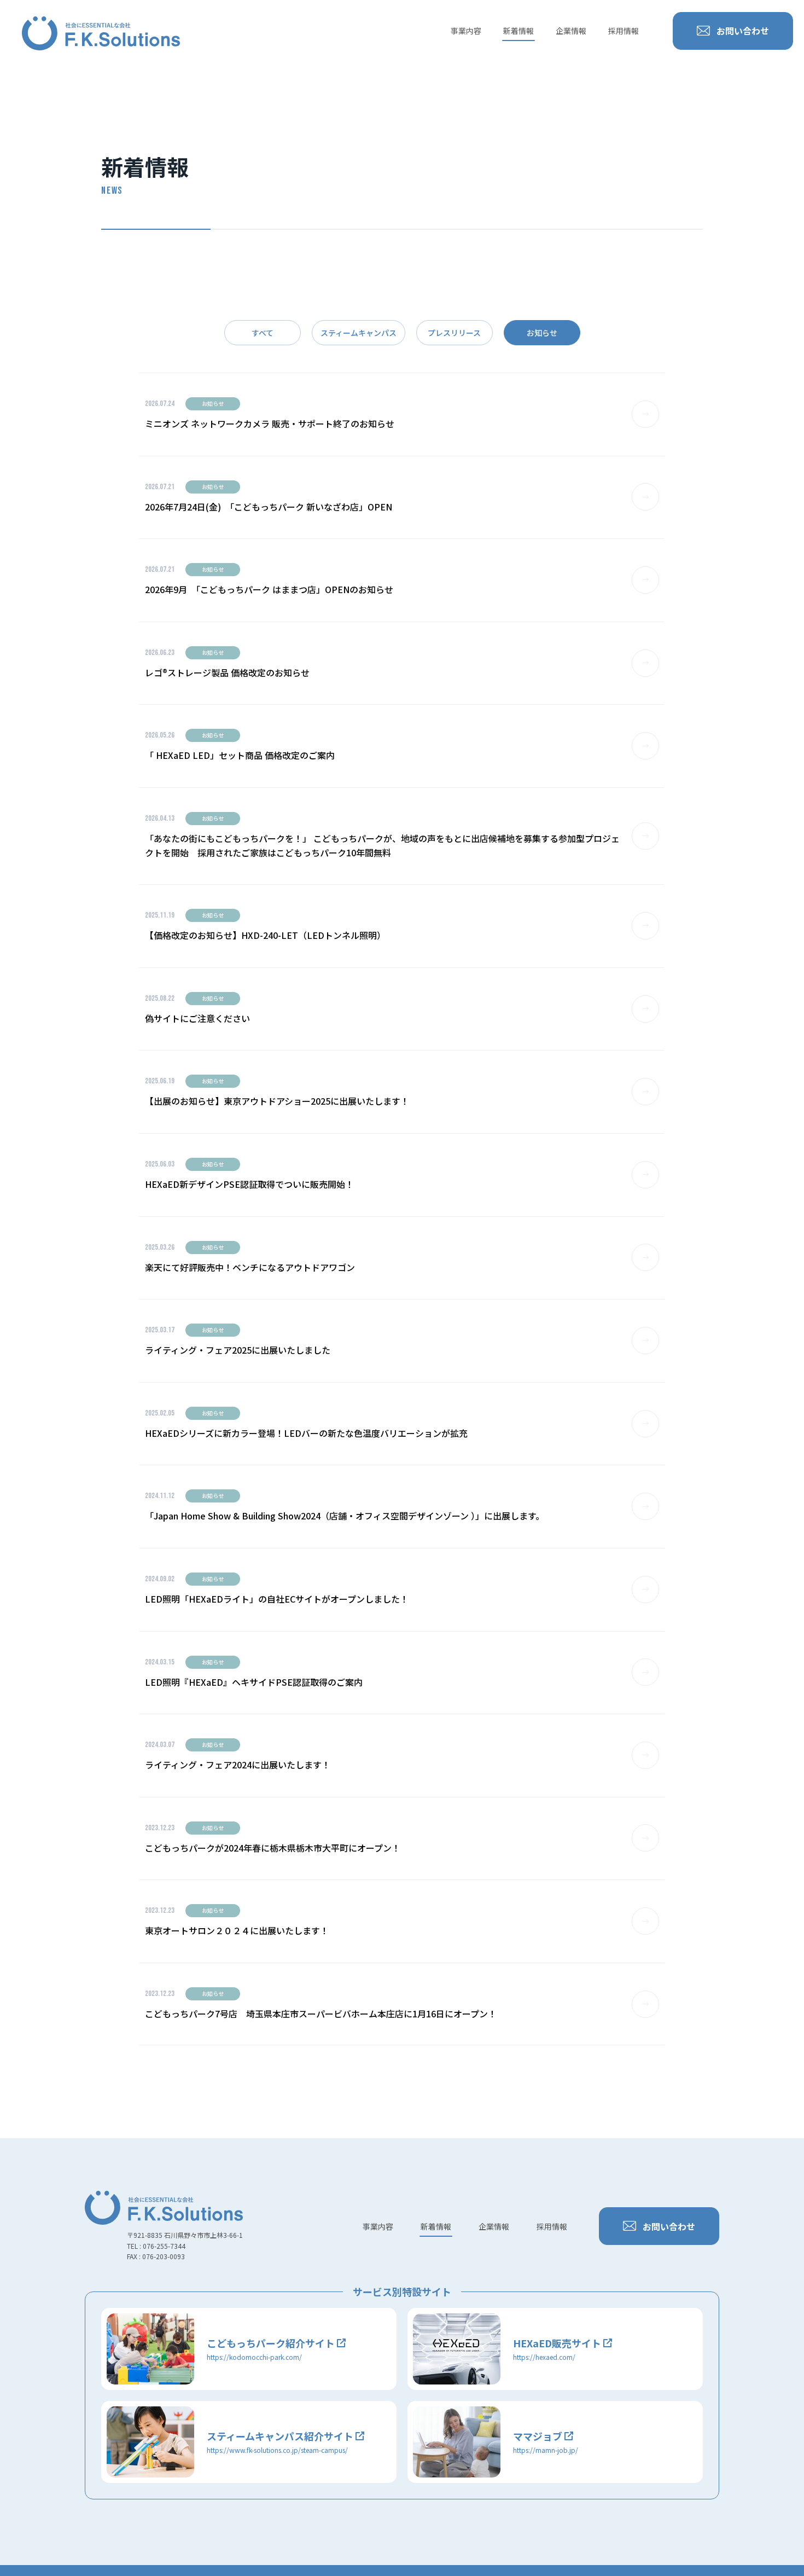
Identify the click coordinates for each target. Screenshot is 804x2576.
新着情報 (518, 31)
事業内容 (466, 31)
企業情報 (571, 31)
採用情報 (624, 31)
